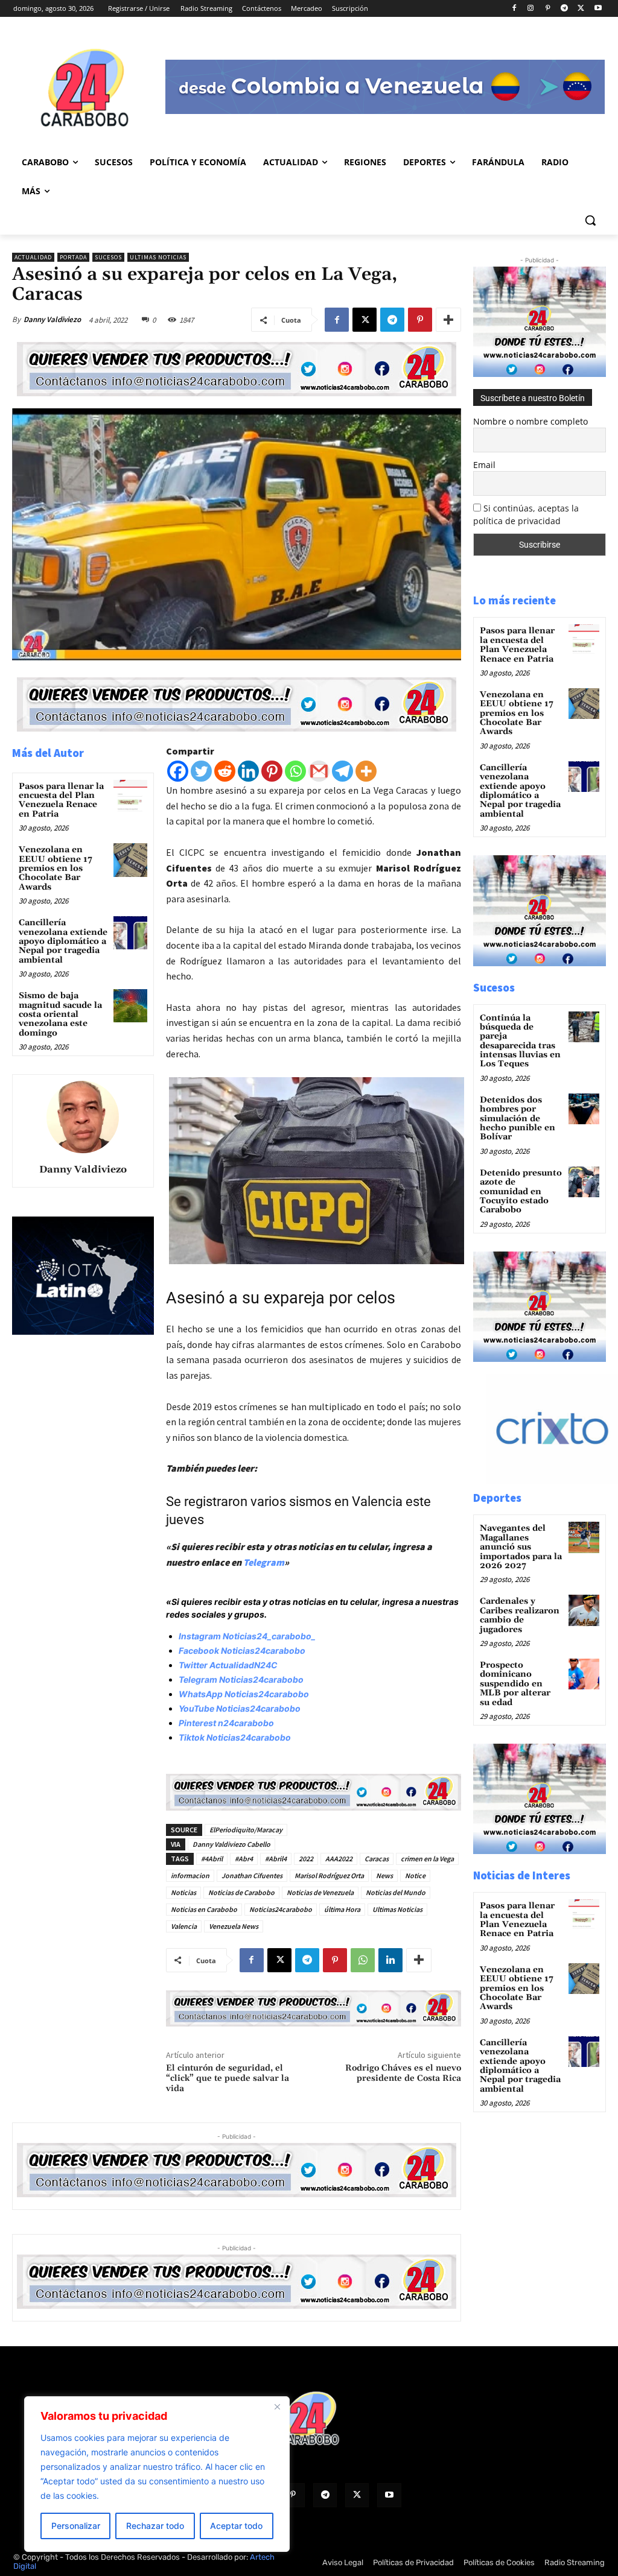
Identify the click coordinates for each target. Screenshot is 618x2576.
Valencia (184, 1926)
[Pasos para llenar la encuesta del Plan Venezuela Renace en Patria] (130, 796)
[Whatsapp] (295, 771)
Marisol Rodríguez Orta (329, 1875)
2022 (306, 1859)
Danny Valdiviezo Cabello (231, 1844)
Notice (415, 1875)
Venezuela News (234, 1926)
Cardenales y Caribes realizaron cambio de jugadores (520, 1615)
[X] (581, 9)
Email (484, 465)
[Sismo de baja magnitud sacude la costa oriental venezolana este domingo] (130, 1006)
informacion (190, 1875)
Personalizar (76, 2526)
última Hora (342, 1909)
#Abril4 (276, 1859)
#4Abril (212, 1859)
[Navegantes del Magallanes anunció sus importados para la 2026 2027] (584, 1537)
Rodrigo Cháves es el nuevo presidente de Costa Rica (403, 2073)
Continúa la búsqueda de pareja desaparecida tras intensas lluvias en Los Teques (520, 1041)
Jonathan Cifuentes (252, 1875)
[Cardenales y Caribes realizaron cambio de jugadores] (584, 1610)
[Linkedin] (248, 771)
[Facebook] (514, 9)
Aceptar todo (236, 2526)
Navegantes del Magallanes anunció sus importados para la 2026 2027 (521, 1547)
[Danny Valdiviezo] (83, 1117)
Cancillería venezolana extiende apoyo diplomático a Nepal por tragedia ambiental (63, 941)
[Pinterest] (548, 9)
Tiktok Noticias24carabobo (235, 1737)
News (384, 1875)
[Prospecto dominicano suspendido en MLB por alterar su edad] (584, 1674)
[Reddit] (225, 771)
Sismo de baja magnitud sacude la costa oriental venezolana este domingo (60, 1014)
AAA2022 (339, 1859)
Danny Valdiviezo (52, 319)
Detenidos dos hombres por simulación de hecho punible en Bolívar (518, 1119)
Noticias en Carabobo (204, 1909)
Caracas (377, 1859)
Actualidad (33, 257)
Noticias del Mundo (396, 1892)
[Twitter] (201, 771)
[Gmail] (319, 771)
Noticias (183, 1892)
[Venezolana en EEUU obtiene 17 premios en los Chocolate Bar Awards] (130, 860)
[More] (448, 320)
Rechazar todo (155, 2526)
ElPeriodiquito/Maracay (246, 1830)
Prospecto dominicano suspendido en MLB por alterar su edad (515, 1684)
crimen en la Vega (427, 1859)
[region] (157, 2474)
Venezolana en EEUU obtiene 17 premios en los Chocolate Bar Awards (56, 869)
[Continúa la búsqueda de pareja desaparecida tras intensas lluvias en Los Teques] (584, 1027)
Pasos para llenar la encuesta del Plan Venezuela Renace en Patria (61, 800)
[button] (590, 220)
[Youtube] (598, 9)
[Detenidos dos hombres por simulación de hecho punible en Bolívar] (584, 1109)
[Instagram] (531, 9)
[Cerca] (277, 2407)
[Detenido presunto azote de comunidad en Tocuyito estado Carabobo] (584, 1182)
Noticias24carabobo (281, 1909)
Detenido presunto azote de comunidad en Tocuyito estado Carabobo (521, 1192)
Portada (73, 257)
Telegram (264, 1562)
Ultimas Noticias (158, 257)
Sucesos (108, 257)
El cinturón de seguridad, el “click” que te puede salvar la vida (228, 2078)
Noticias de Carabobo (241, 1892)
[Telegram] (565, 9)
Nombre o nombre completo (530, 421)
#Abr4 (244, 1859)
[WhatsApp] (363, 1960)
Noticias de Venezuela (320, 1892)
